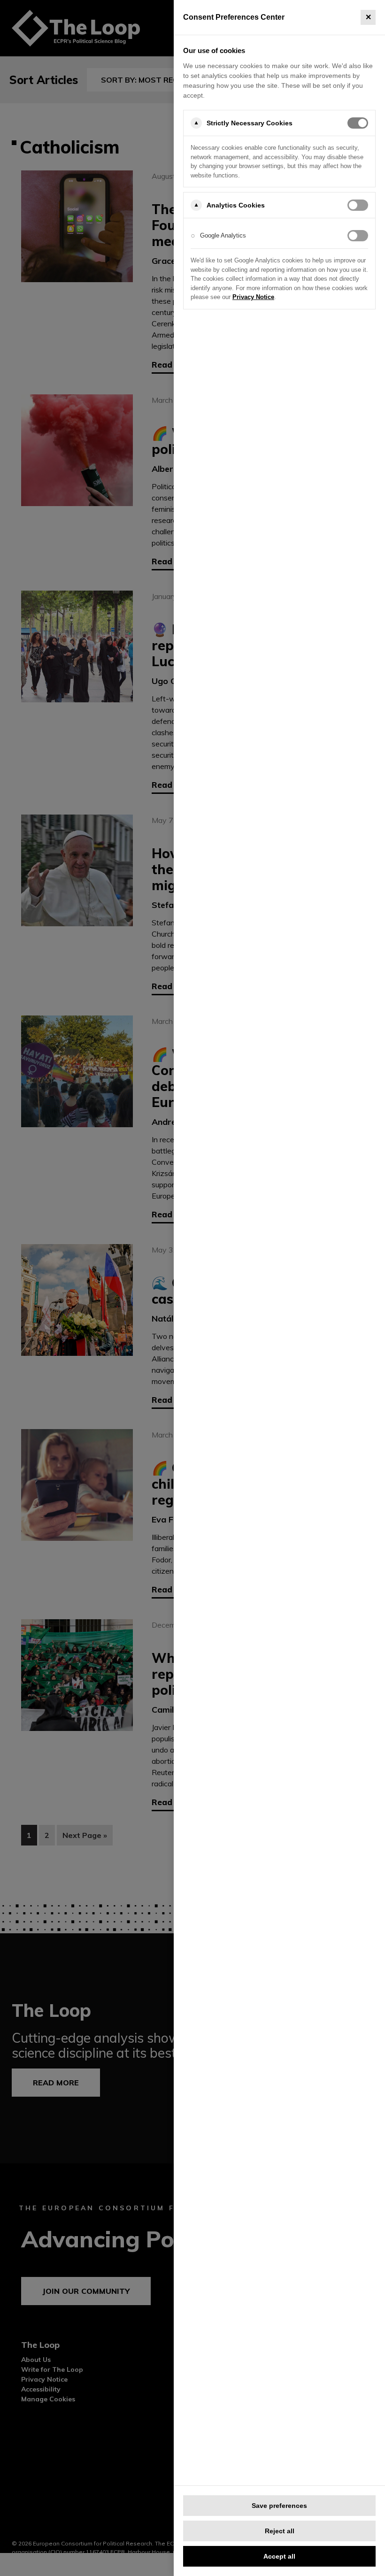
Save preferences (279, 2506)
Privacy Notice (253, 297)
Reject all (280, 2531)
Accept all (279, 2556)
